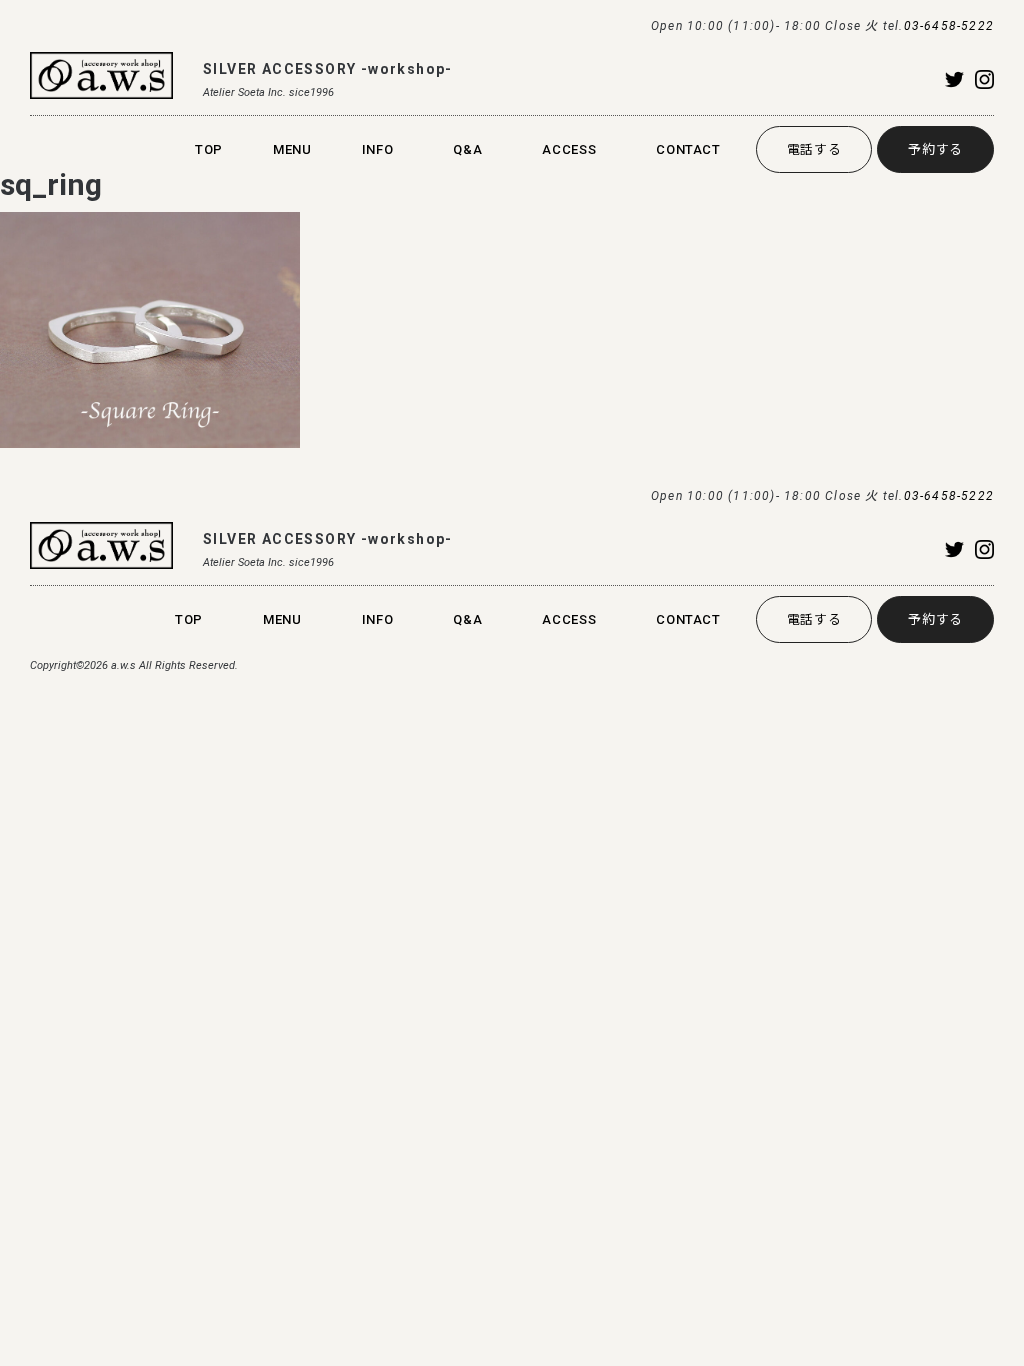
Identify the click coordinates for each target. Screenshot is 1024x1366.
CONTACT (688, 149)
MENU (292, 149)
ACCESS (569, 149)
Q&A (467, 149)
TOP (209, 149)
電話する (814, 149)
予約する (935, 149)
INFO (378, 149)
